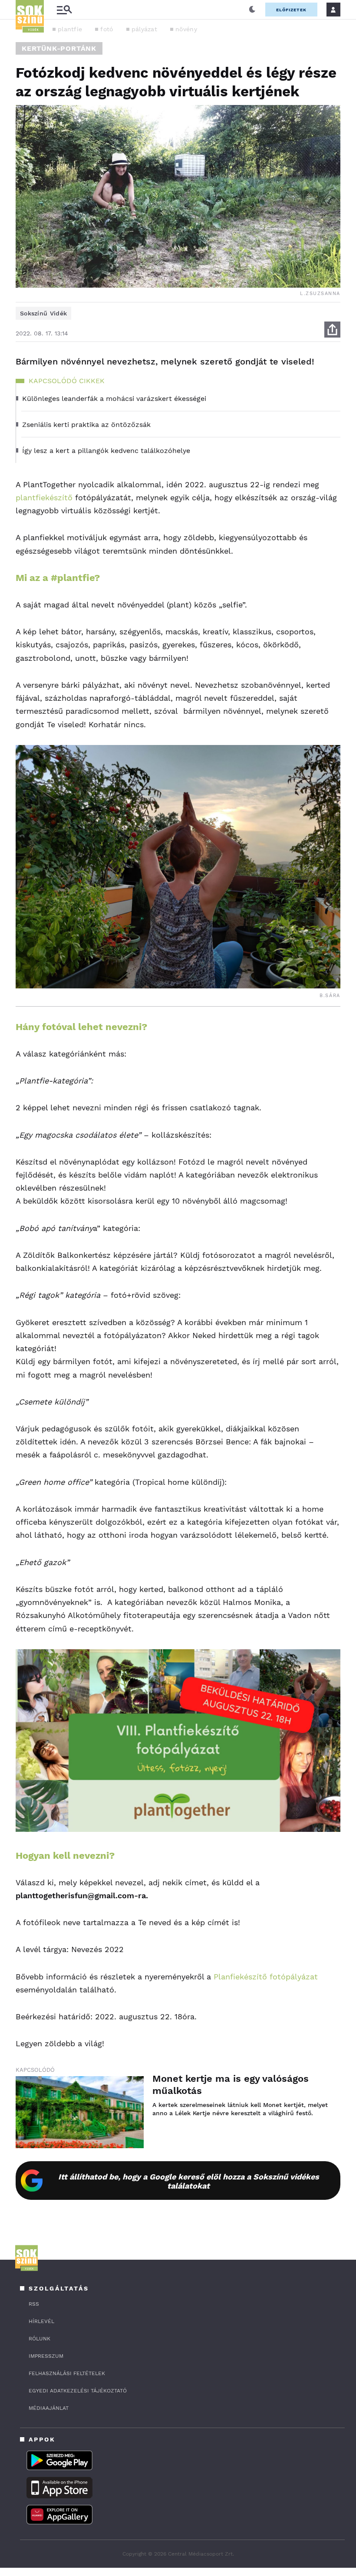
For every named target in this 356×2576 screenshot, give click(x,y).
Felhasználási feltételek (67, 2373)
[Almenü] (64, 10)
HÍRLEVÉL (41, 2321)
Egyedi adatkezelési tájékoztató (78, 2391)
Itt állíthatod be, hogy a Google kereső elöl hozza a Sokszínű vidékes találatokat (189, 2181)
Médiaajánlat (49, 2408)
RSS (34, 2304)
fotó (107, 29)
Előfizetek (291, 10)
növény (186, 29)
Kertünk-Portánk (59, 48)
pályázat (144, 29)
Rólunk (40, 2339)
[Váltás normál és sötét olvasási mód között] (252, 10)
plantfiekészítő (44, 497)
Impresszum (46, 2356)
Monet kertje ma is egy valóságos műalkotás (231, 2085)
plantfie (70, 29)
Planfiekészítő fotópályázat (264, 1977)
